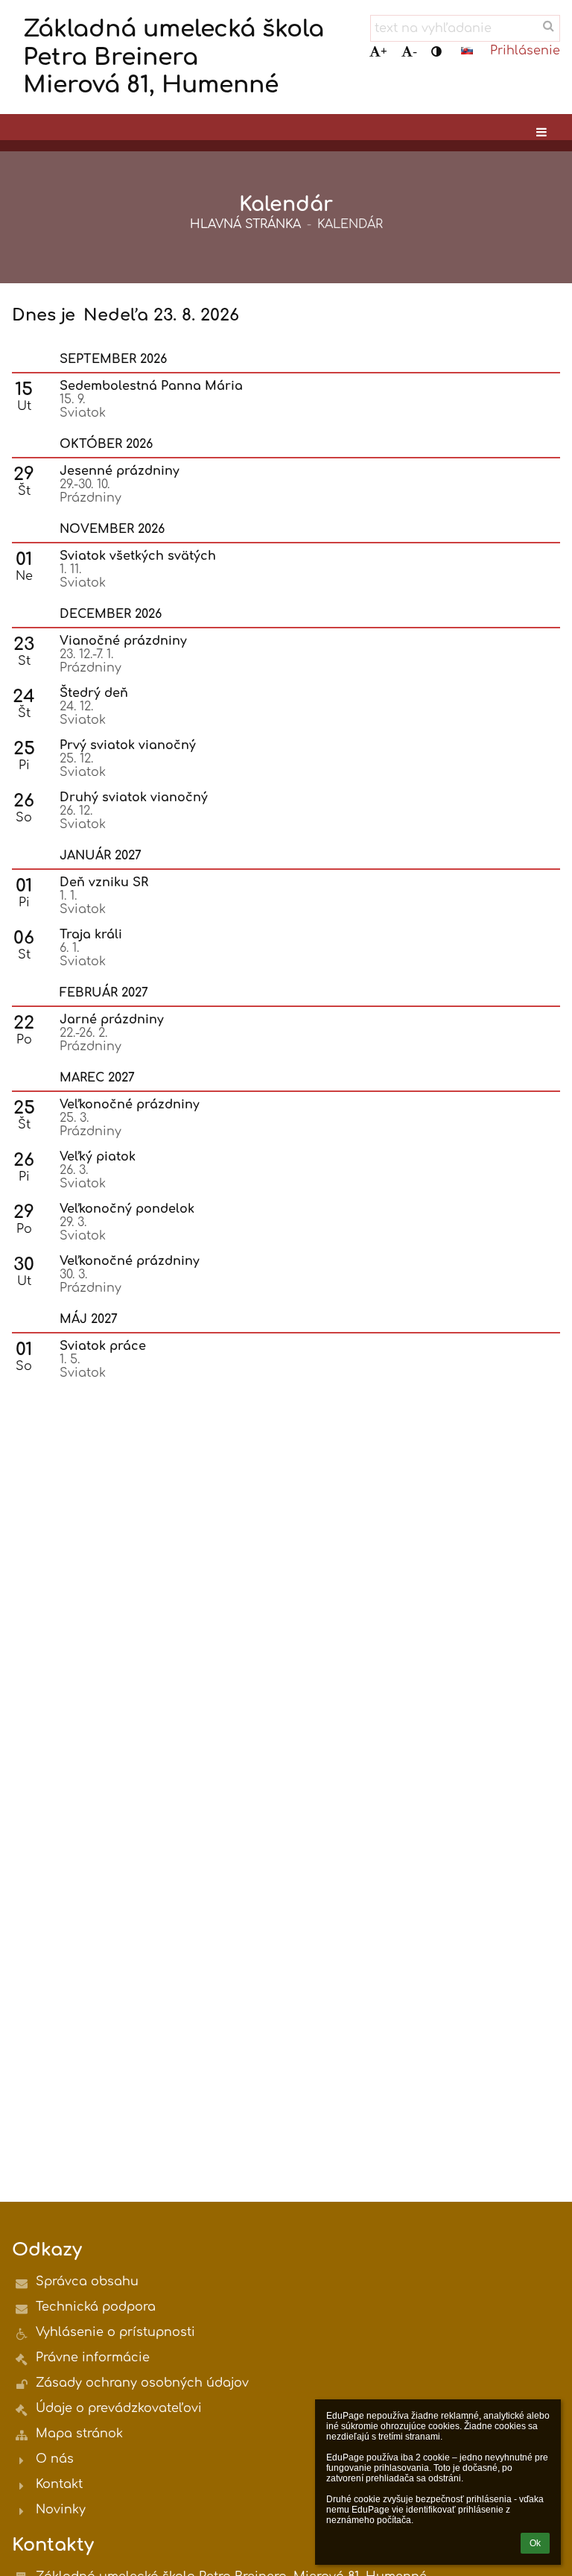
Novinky (61, 2510)
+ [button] (384, 52)
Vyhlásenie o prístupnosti (115, 2332)
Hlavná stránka (245, 224)
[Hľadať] (549, 26)
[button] (436, 52)
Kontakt (59, 2484)
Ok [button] (535, 2543)
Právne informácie (93, 2358)
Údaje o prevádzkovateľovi (119, 2408)
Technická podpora (96, 2307)
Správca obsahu (87, 2282)
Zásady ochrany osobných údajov (142, 2383)
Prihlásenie (525, 51)
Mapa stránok (79, 2434)
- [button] (415, 52)
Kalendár (350, 224)
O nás (55, 2459)
